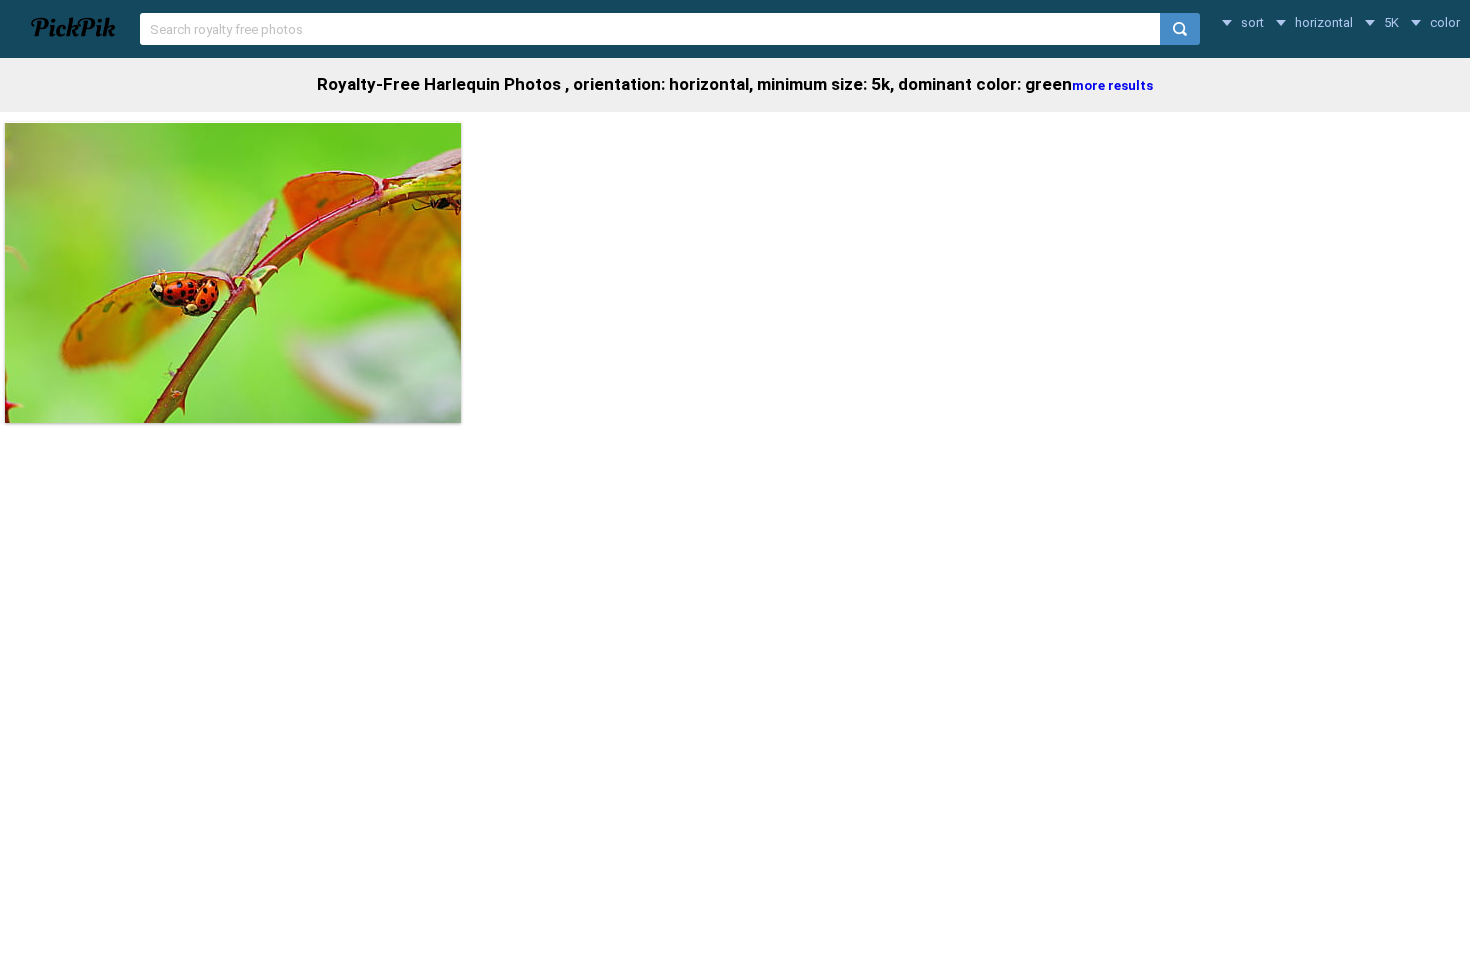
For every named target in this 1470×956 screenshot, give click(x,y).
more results (1112, 85)
